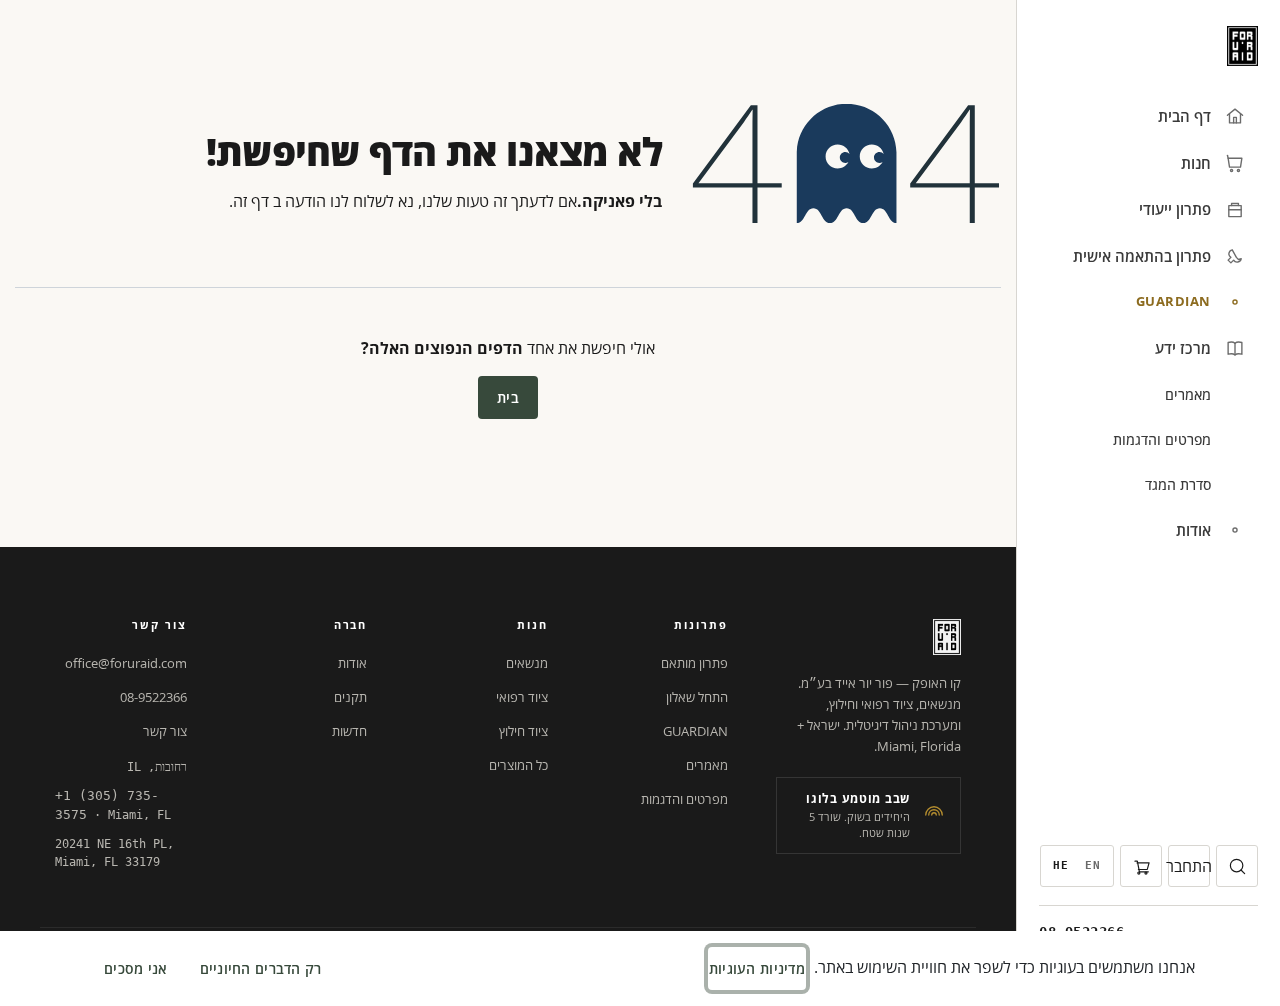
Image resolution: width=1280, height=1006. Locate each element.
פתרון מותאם (694, 663)
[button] (1237, 866)
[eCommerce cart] (1141, 866)
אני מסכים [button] (136, 968)
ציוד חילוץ (523, 731)
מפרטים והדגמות (684, 799)
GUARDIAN (695, 731)
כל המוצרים (518, 765)
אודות (352, 663)
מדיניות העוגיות (757, 968)
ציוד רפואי (522, 697)
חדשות (349, 731)
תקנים (350, 697)
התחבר (1189, 866)
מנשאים (527, 663)
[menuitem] (1093, 866)
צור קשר (165, 731)
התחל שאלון (697, 697)
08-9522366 (153, 697)
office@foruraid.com (126, 663)
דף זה (251, 201)
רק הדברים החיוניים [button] (261, 968)
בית (508, 397)
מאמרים (707, 765)
